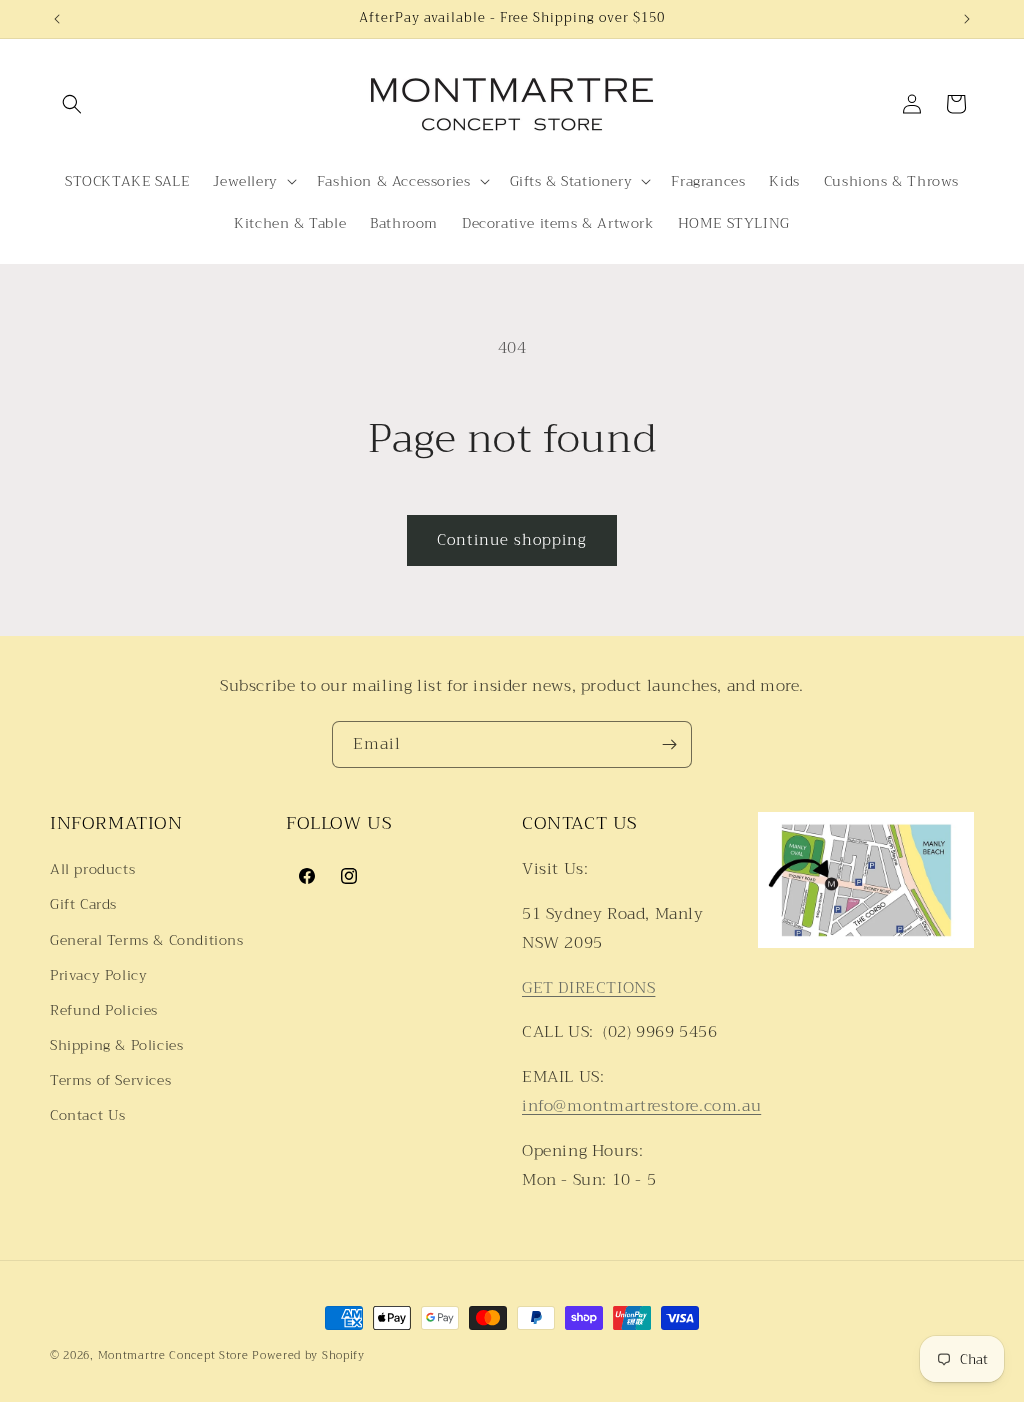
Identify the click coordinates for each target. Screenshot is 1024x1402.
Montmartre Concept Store (173, 1355)
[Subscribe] (669, 744)
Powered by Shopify (308, 1355)
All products (92, 869)
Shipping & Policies (116, 1045)
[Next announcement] (967, 19)
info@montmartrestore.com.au (641, 1106)
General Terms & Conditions (147, 940)
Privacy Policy (98, 975)
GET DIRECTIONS (588, 988)
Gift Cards (83, 904)
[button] (72, 104)
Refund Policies (104, 1010)
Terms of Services (110, 1080)
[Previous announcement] (57, 19)
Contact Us (88, 1115)
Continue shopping (512, 540)
